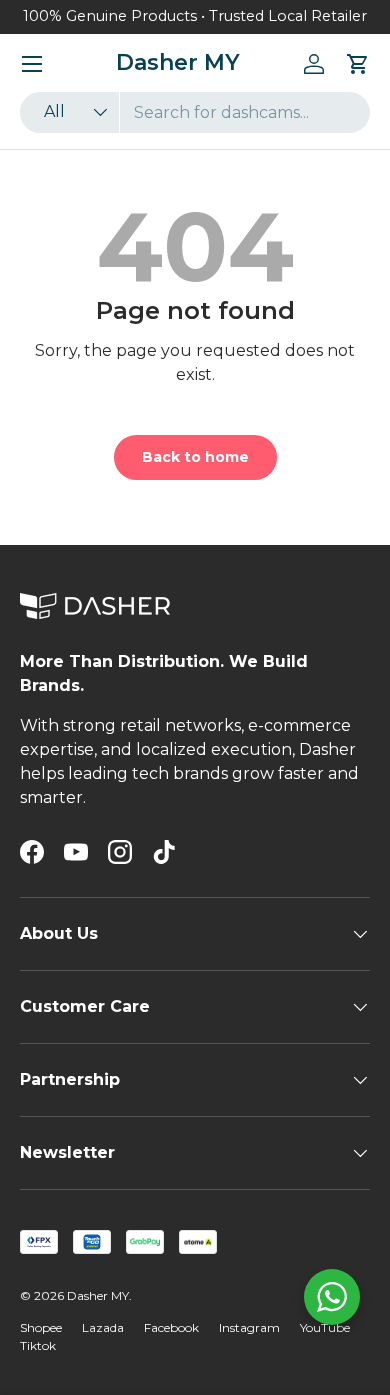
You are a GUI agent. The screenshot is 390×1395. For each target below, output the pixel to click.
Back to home (195, 457)
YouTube (325, 1327)
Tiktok (38, 1345)
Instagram (249, 1327)
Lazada (103, 1327)
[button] (358, 64)
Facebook (171, 1327)
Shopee (41, 1327)
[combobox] (195, 112)
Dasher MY (98, 1295)
